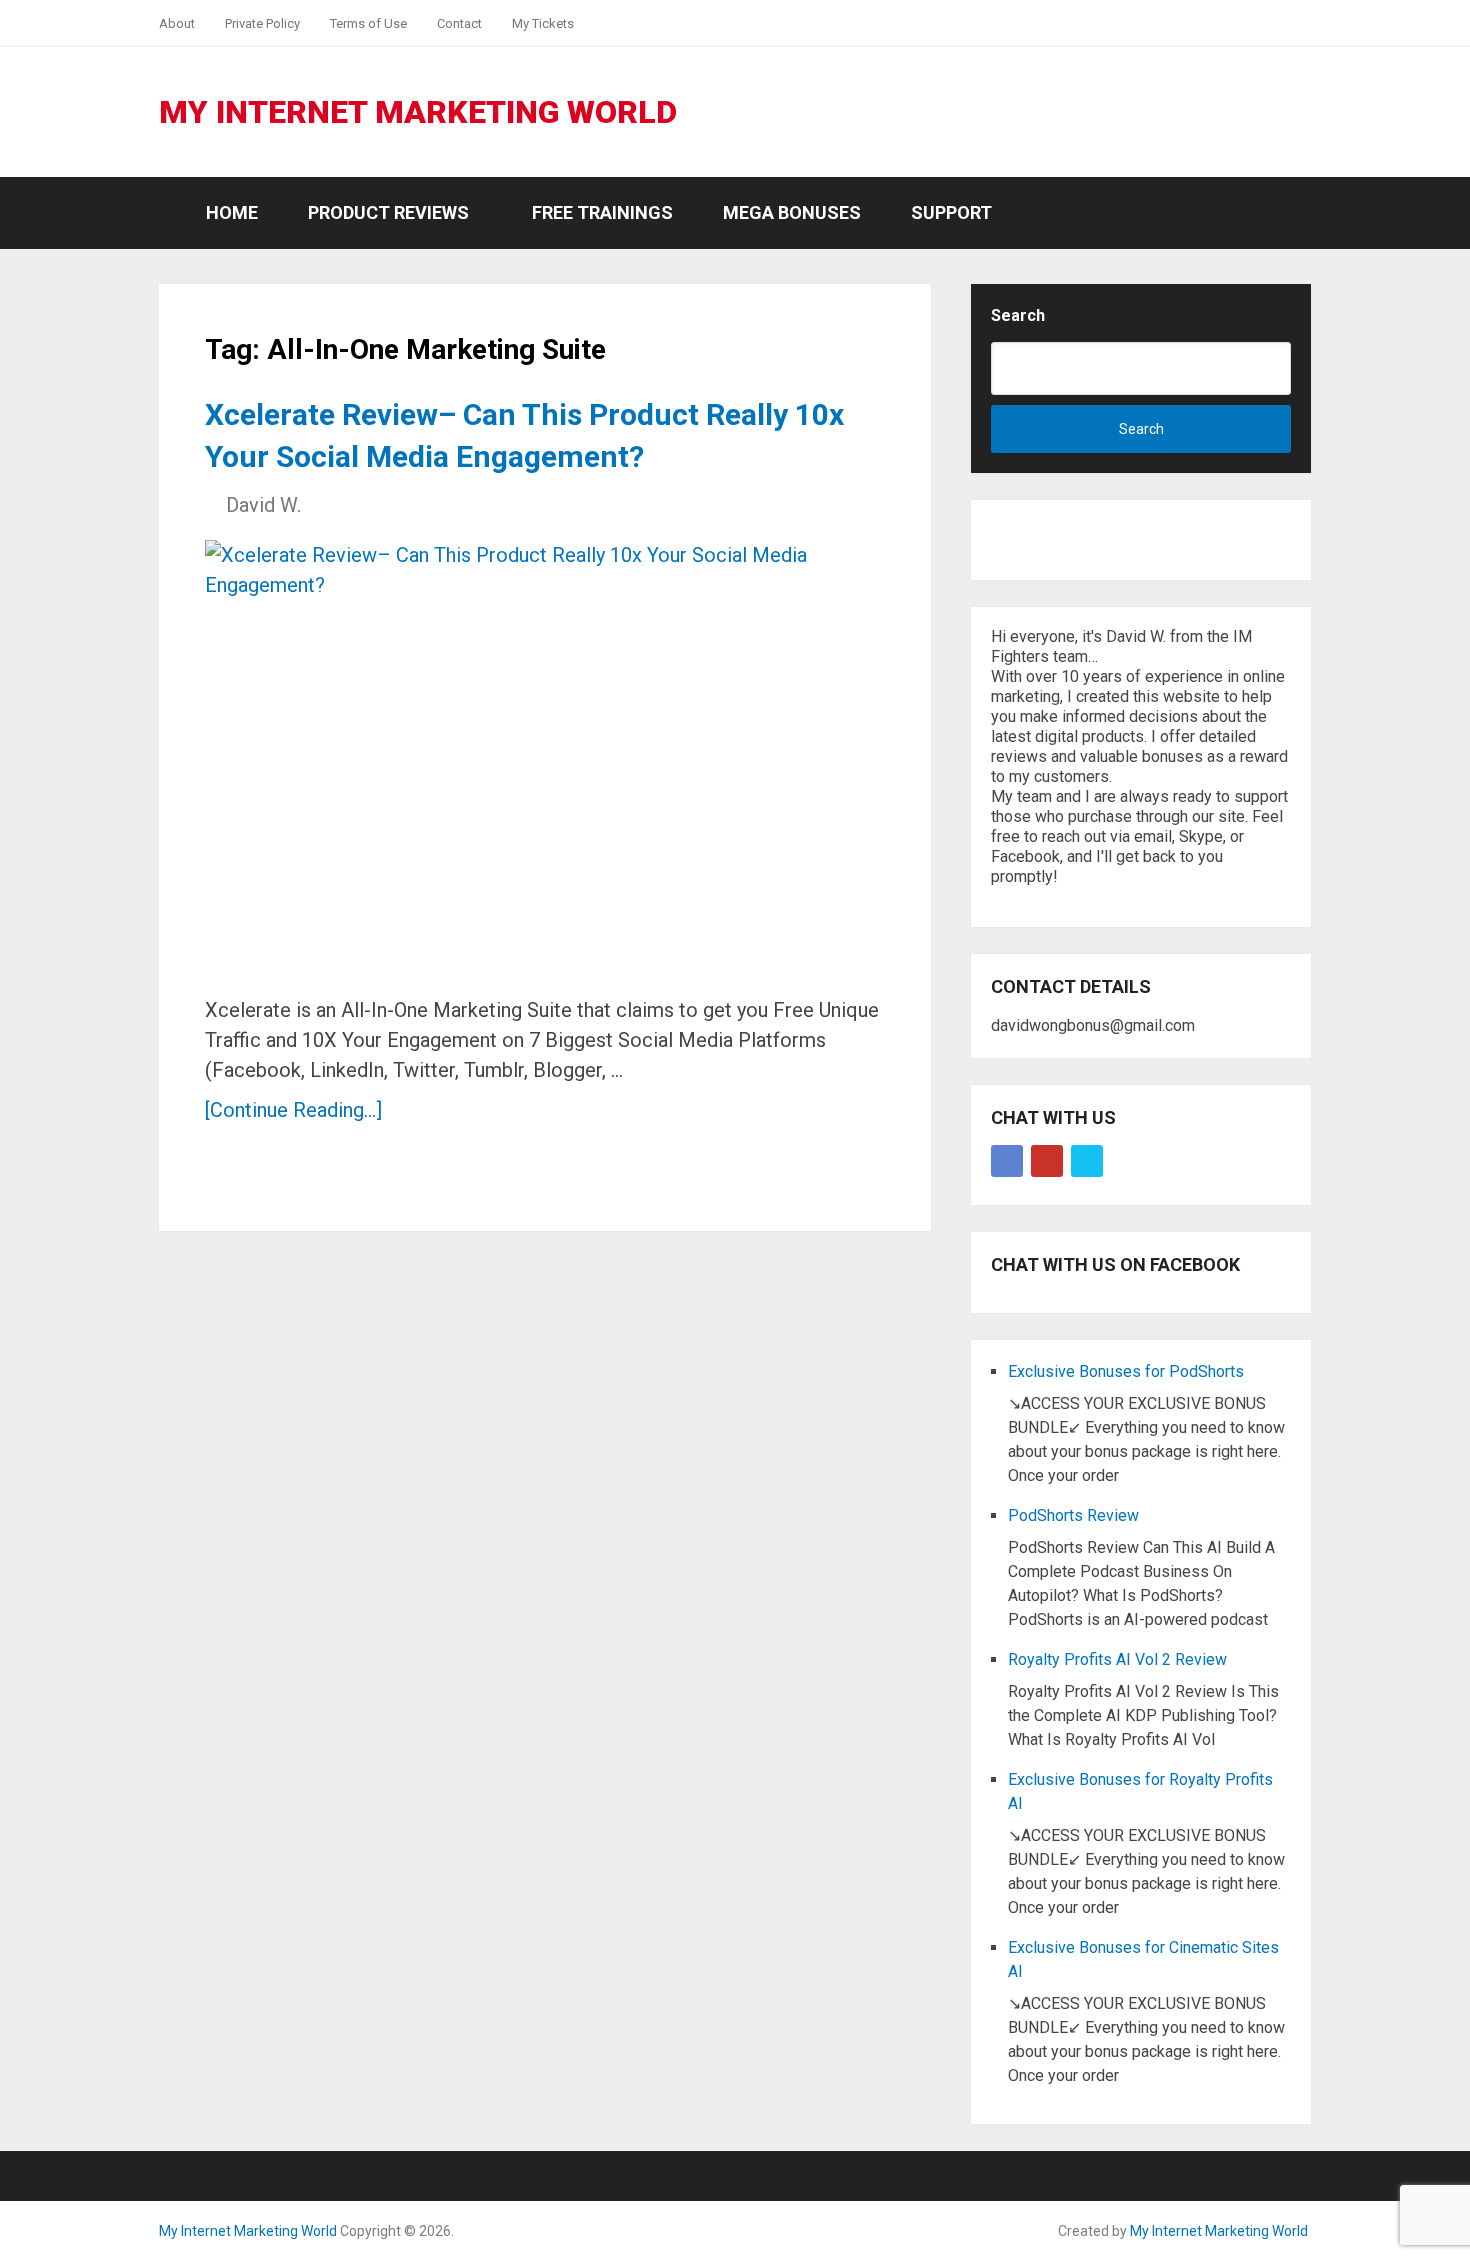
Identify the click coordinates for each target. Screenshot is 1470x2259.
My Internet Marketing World (418, 112)
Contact (459, 23)
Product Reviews (388, 212)
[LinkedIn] (1087, 1161)
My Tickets (543, 23)
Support (951, 212)
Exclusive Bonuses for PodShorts (1126, 1371)
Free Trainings (602, 212)
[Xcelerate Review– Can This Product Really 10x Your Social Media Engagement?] (535, 760)
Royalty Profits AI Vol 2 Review (1117, 1659)
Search (1018, 315)
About (177, 23)
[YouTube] (1047, 1161)
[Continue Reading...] (293, 1110)
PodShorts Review (1073, 1515)
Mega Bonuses (792, 212)
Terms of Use (368, 23)
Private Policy (262, 23)
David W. (263, 505)
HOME (230, 212)
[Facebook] (1007, 1161)
